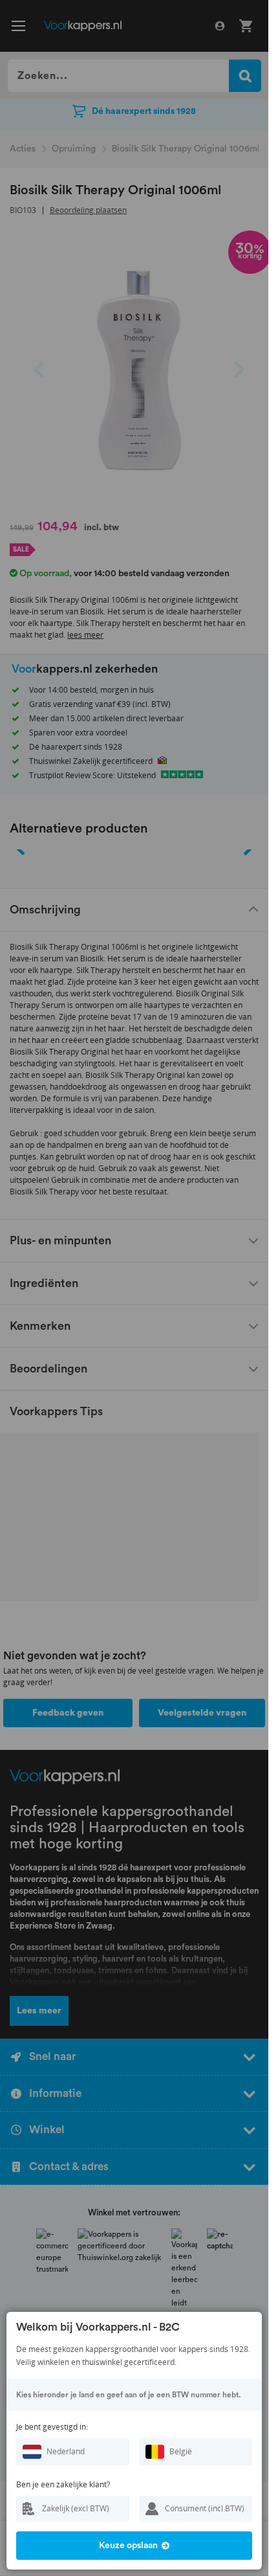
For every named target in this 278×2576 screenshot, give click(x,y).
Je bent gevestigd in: (52, 2427)
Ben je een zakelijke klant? (63, 2484)
